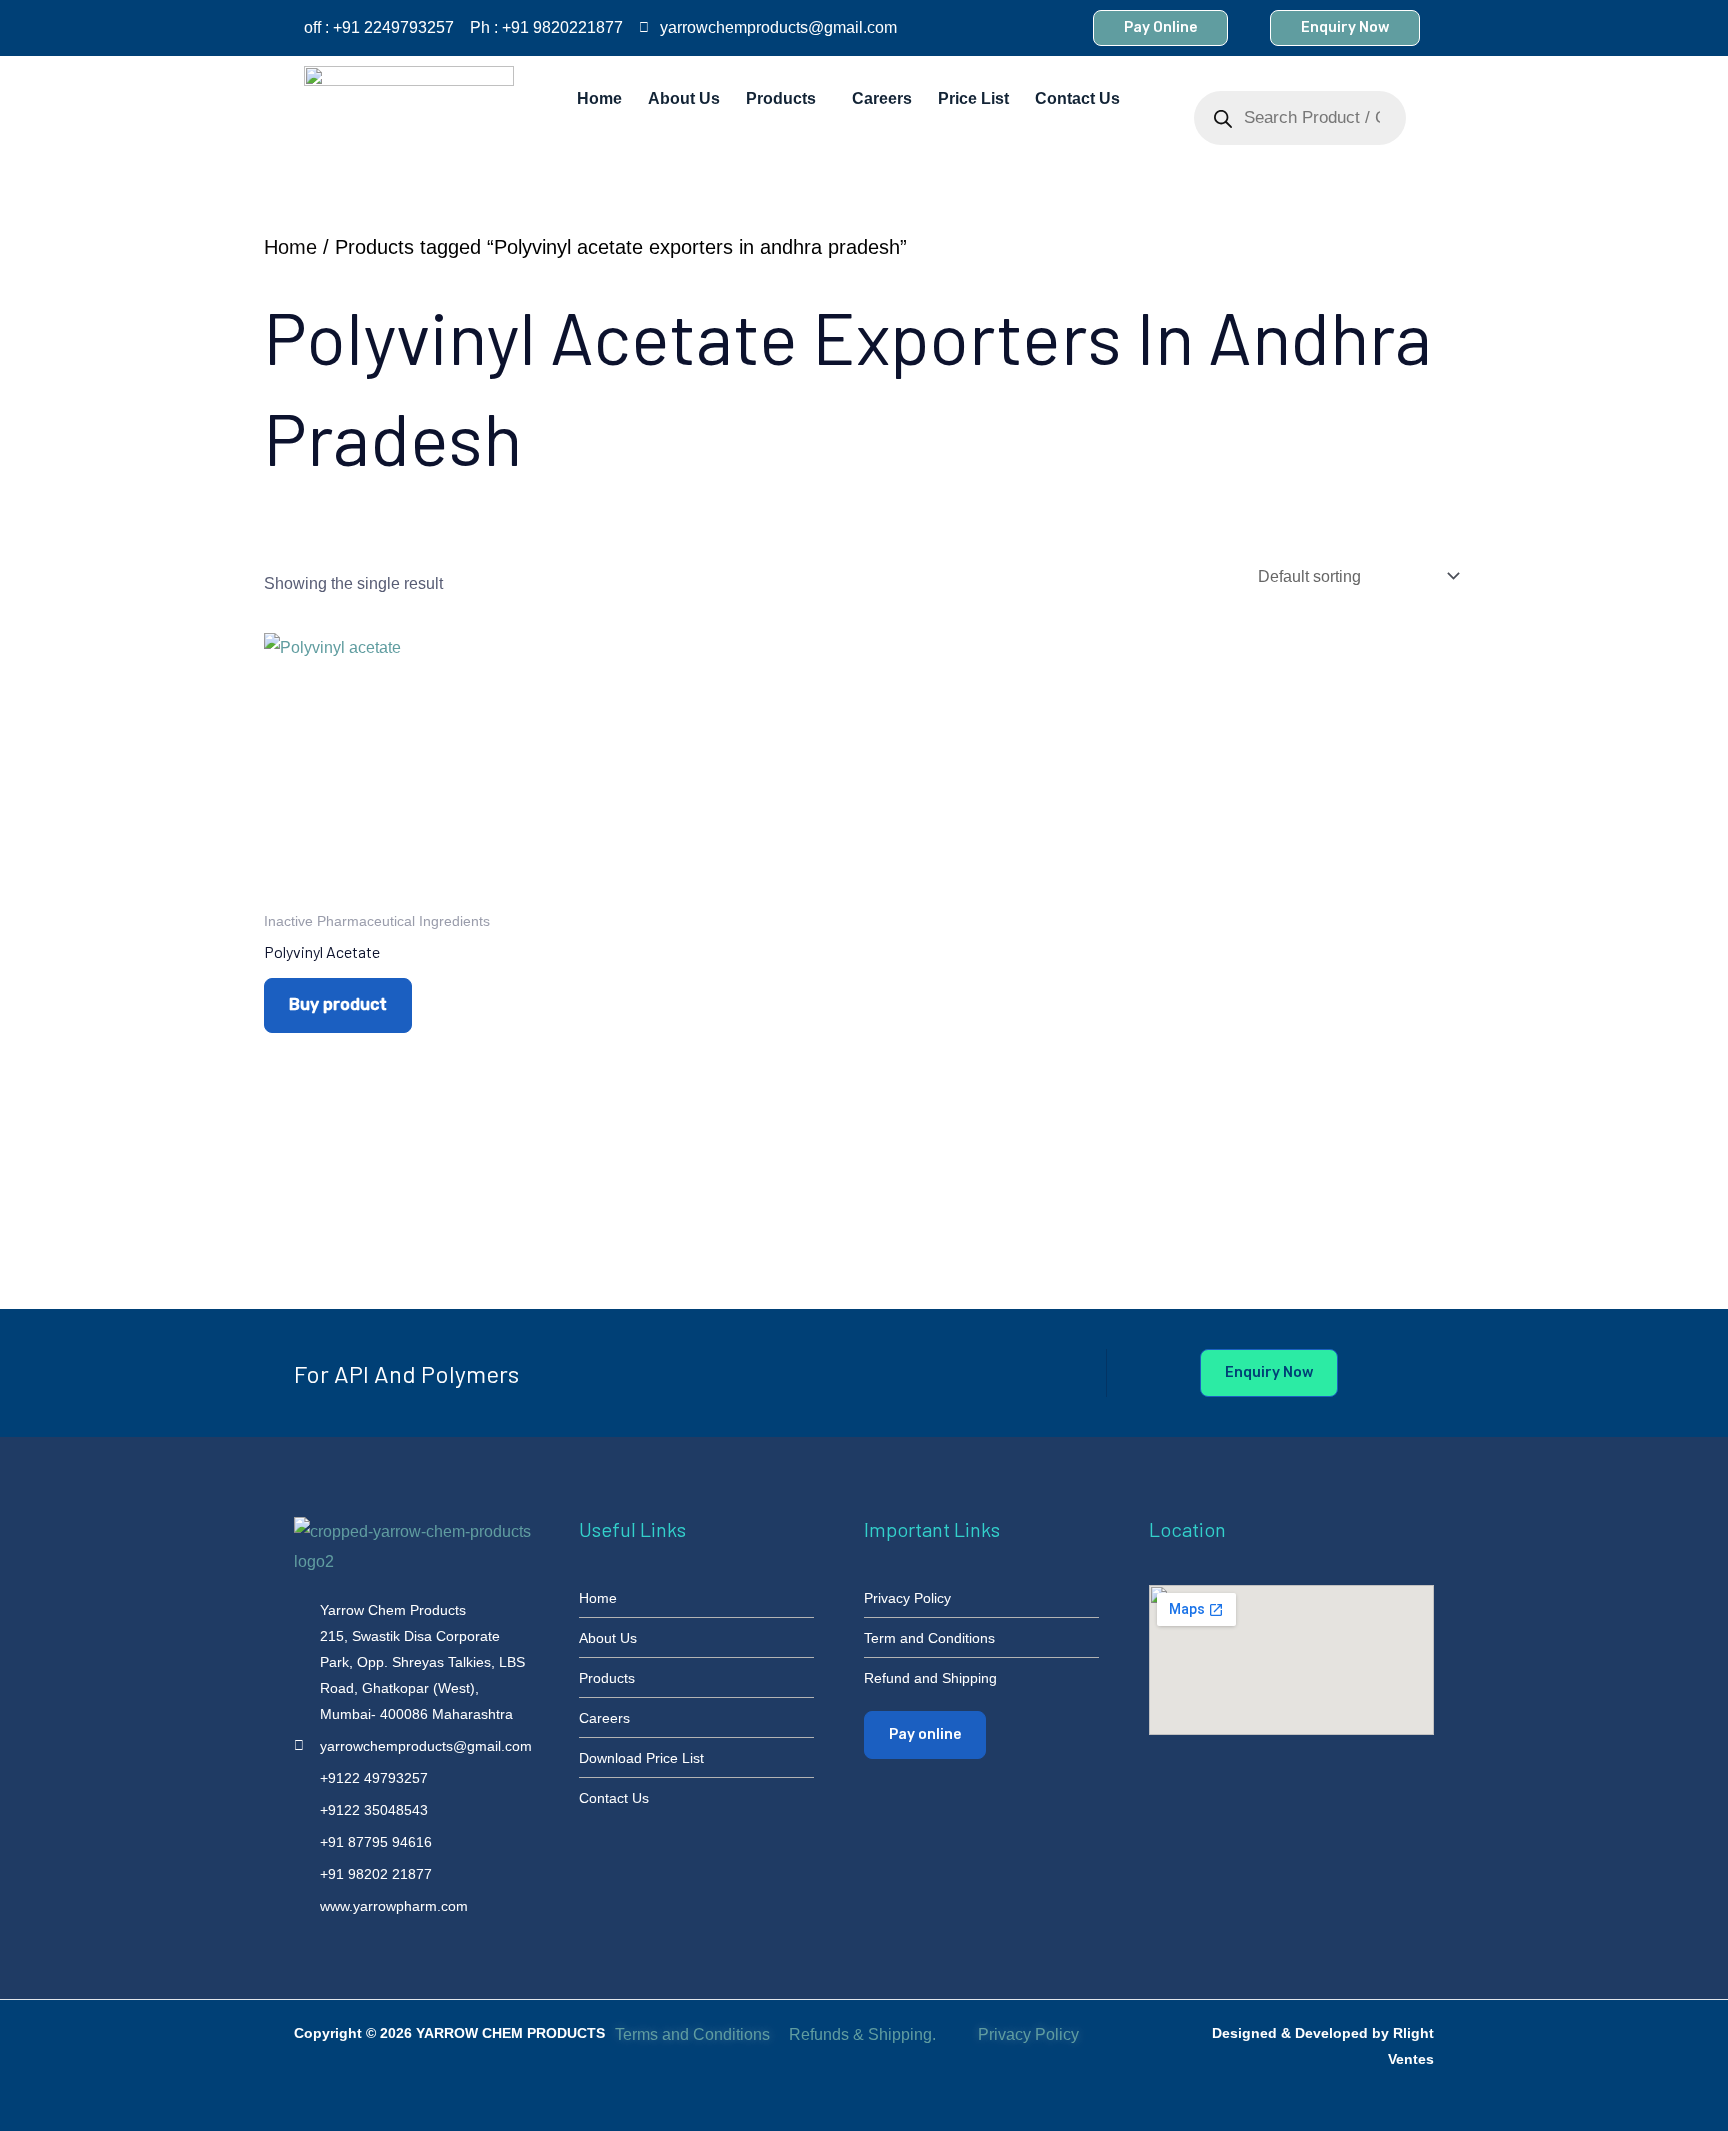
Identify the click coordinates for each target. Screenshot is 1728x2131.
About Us (684, 98)
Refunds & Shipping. (862, 2034)
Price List (973, 98)
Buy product (338, 1004)
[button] (786, 99)
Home (599, 98)
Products (781, 98)
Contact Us (1077, 98)
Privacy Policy (1030, 2034)
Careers (882, 98)
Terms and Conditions (692, 2034)
